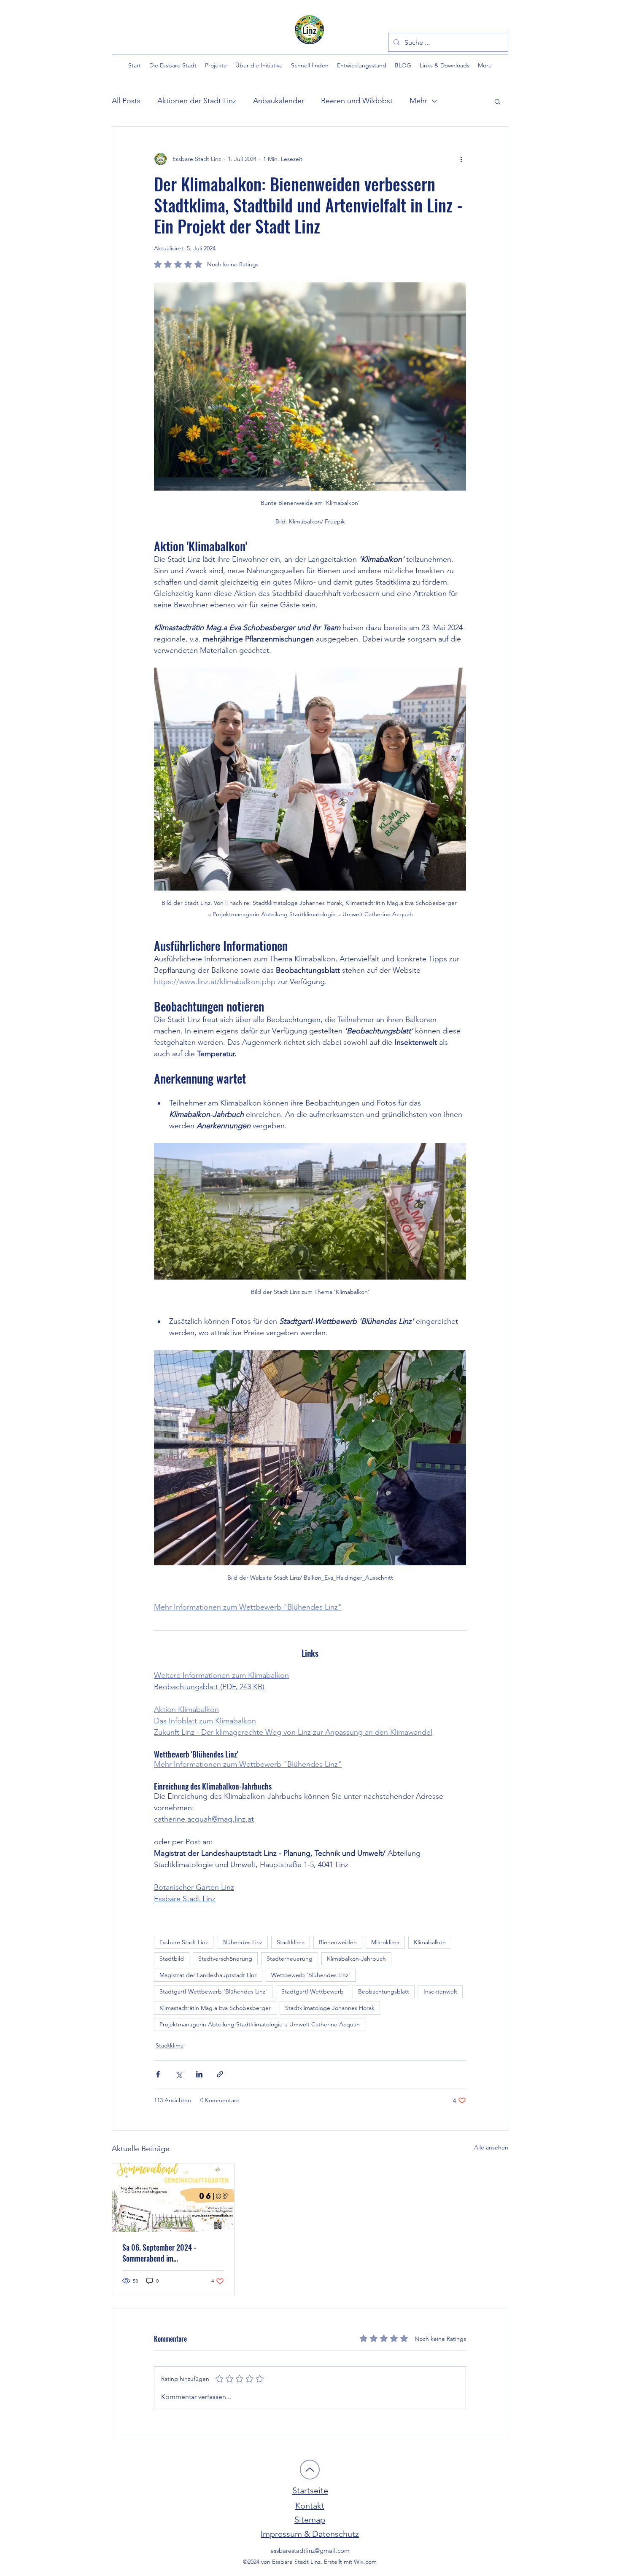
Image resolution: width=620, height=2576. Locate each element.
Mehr (418, 101)
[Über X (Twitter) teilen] (179, 2074)
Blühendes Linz (242, 1942)
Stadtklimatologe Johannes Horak (330, 2008)
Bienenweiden (338, 1942)
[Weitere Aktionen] (461, 159)
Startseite (310, 2490)
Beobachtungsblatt (384, 1991)
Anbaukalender (279, 101)
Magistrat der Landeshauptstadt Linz (208, 1975)
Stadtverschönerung (225, 1959)
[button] (173, 65)
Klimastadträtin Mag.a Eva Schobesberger (215, 2008)
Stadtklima (291, 1942)
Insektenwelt (440, 1991)
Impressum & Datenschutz (310, 2534)
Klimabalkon (430, 1942)
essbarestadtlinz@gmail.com (310, 2551)
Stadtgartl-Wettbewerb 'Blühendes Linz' (213, 1991)
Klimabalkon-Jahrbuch (356, 1959)
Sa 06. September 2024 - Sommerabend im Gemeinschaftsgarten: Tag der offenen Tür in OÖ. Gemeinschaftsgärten (166, 2253)
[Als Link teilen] (220, 2074)
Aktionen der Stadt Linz (197, 101)
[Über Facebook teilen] (158, 2074)
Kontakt (310, 2506)
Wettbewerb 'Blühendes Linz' (311, 1975)
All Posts (126, 101)
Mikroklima (385, 1942)
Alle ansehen (491, 2147)
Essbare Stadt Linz (184, 1942)
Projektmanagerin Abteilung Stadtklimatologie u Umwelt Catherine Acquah (260, 2024)
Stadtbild (172, 1959)
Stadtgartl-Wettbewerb (313, 1991)
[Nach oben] (310, 2470)
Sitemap (310, 2520)
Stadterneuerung (290, 1959)
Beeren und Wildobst (357, 101)
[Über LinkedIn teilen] (199, 2074)
